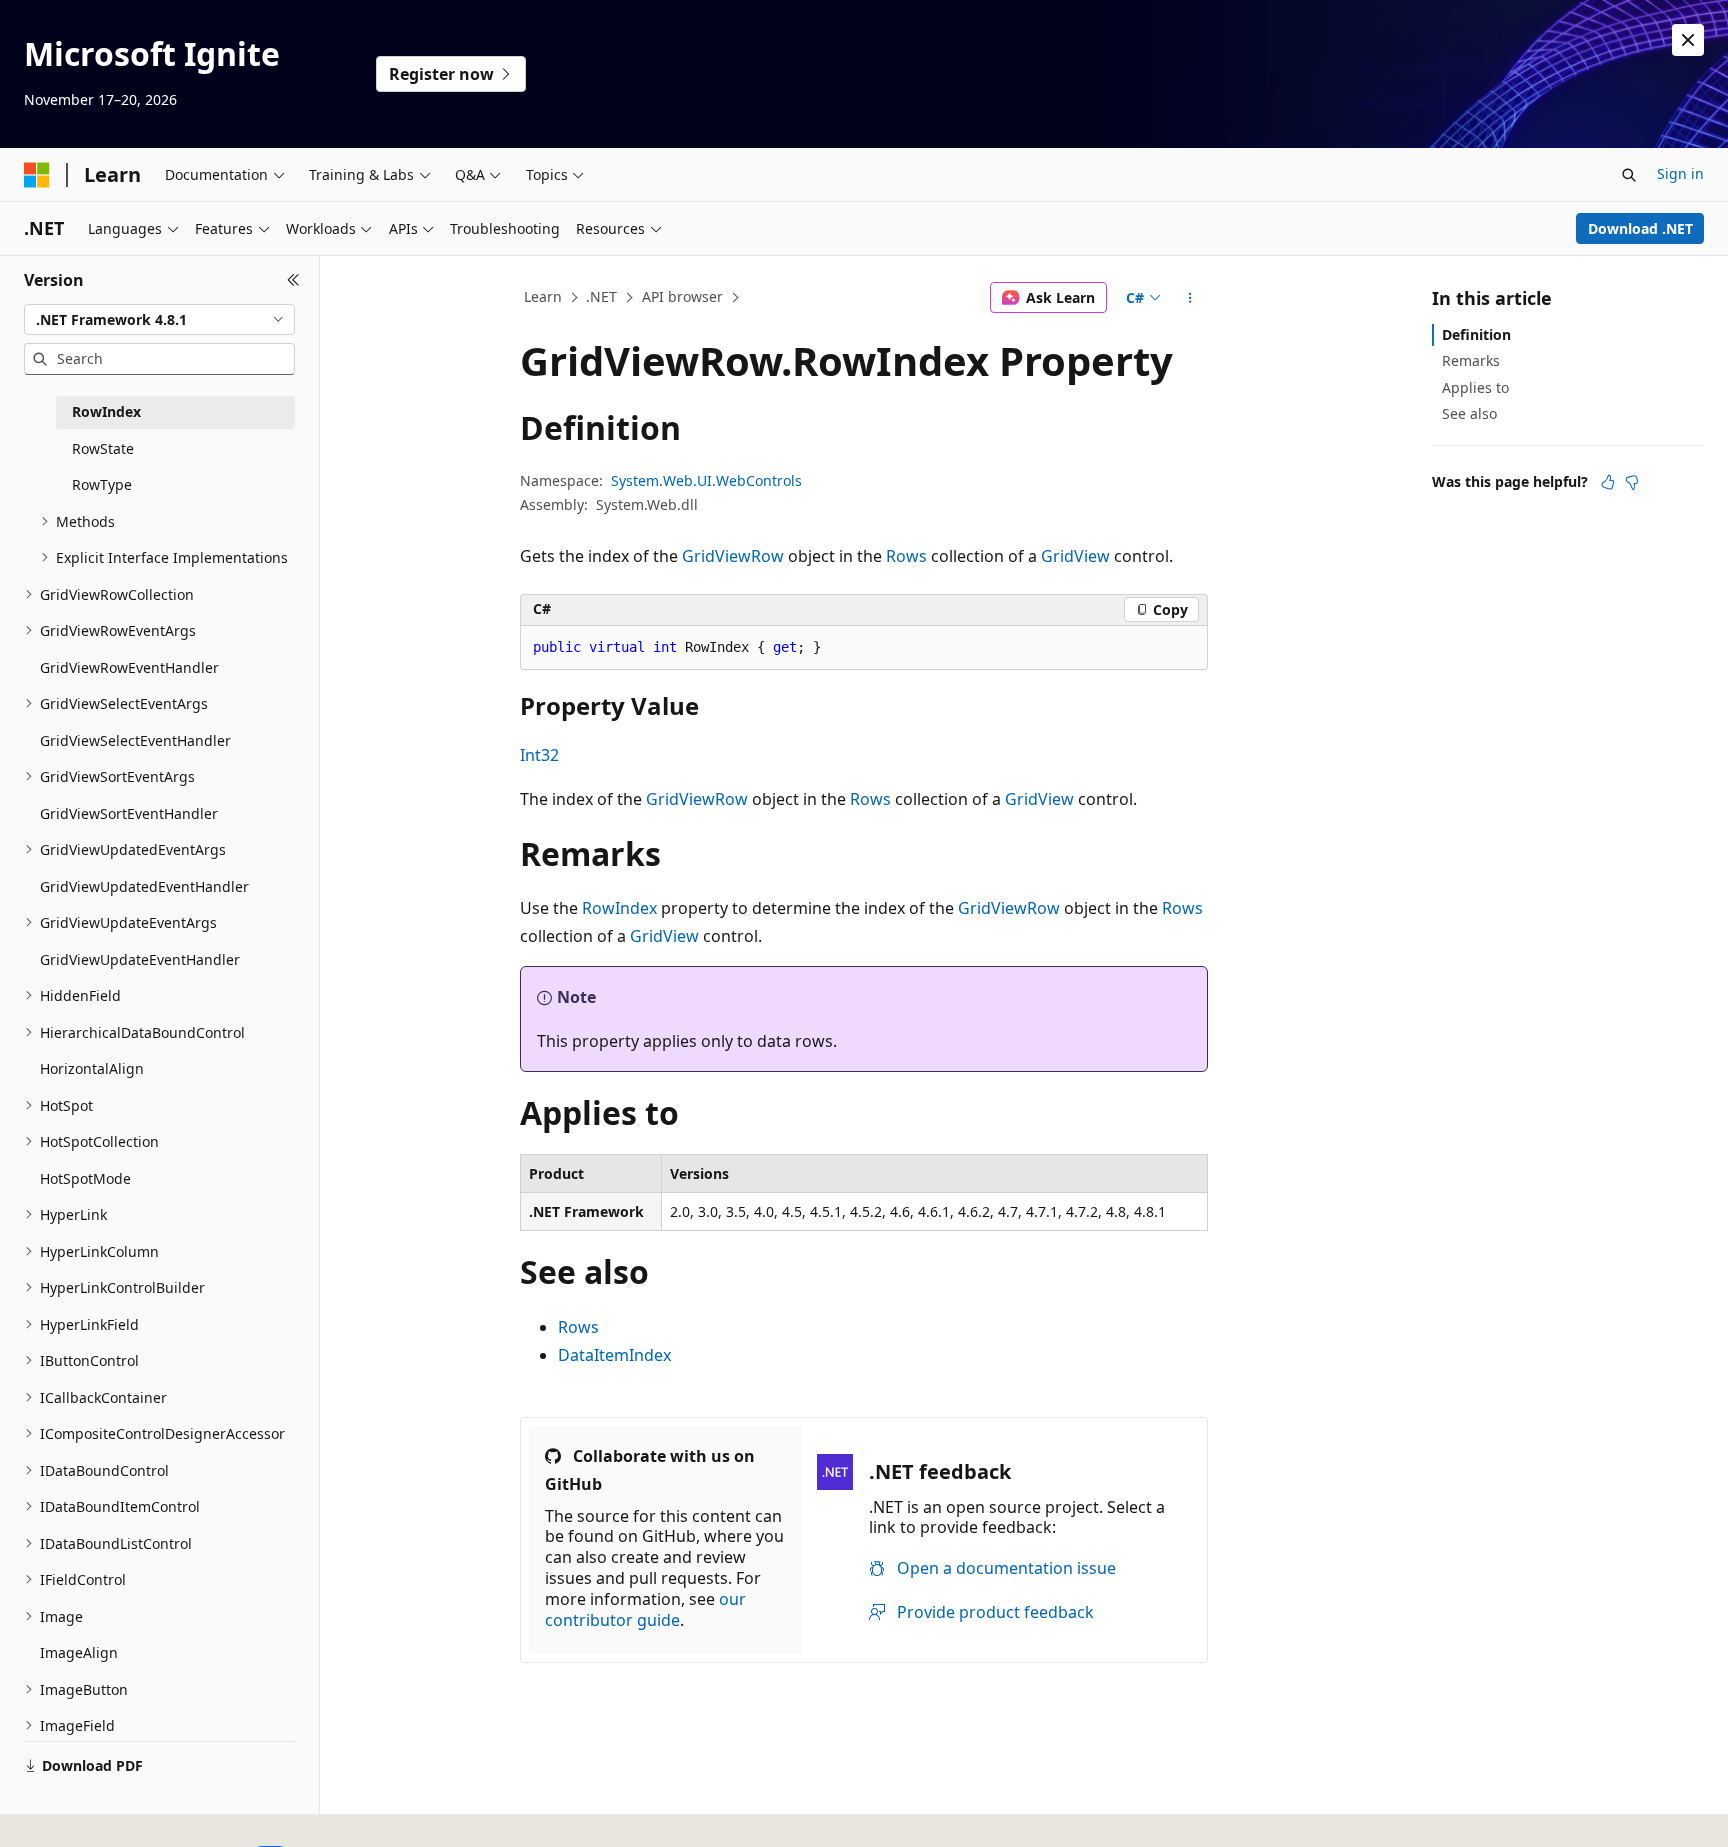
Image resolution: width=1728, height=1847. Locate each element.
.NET (601, 296)
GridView (1075, 556)
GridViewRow (733, 556)
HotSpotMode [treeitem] (85, 1178)
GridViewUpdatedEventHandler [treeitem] (144, 886)
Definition (1476, 334)
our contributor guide (645, 1609)
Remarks (1471, 360)
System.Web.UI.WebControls (706, 480)
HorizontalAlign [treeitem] (92, 1068)
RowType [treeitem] (102, 484)
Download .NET (1640, 228)
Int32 (539, 755)
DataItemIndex (614, 1355)
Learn (543, 296)
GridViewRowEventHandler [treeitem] (129, 667)
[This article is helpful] (1608, 482)
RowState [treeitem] (103, 448)
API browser (682, 296)
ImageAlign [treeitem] (79, 1652)
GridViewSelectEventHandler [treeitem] (135, 740)
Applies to (1475, 387)
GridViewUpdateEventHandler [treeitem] (140, 959)
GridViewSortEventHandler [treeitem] (129, 813)
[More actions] (1190, 298)
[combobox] (159, 320)
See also (1469, 413)
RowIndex (619, 908)
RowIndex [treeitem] (106, 411)
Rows (906, 556)
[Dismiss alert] (1688, 40)
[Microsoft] (37, 175)
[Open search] (1629, 175)
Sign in (1680, 173)
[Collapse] (293, 280)
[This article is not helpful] (1632, 482)
